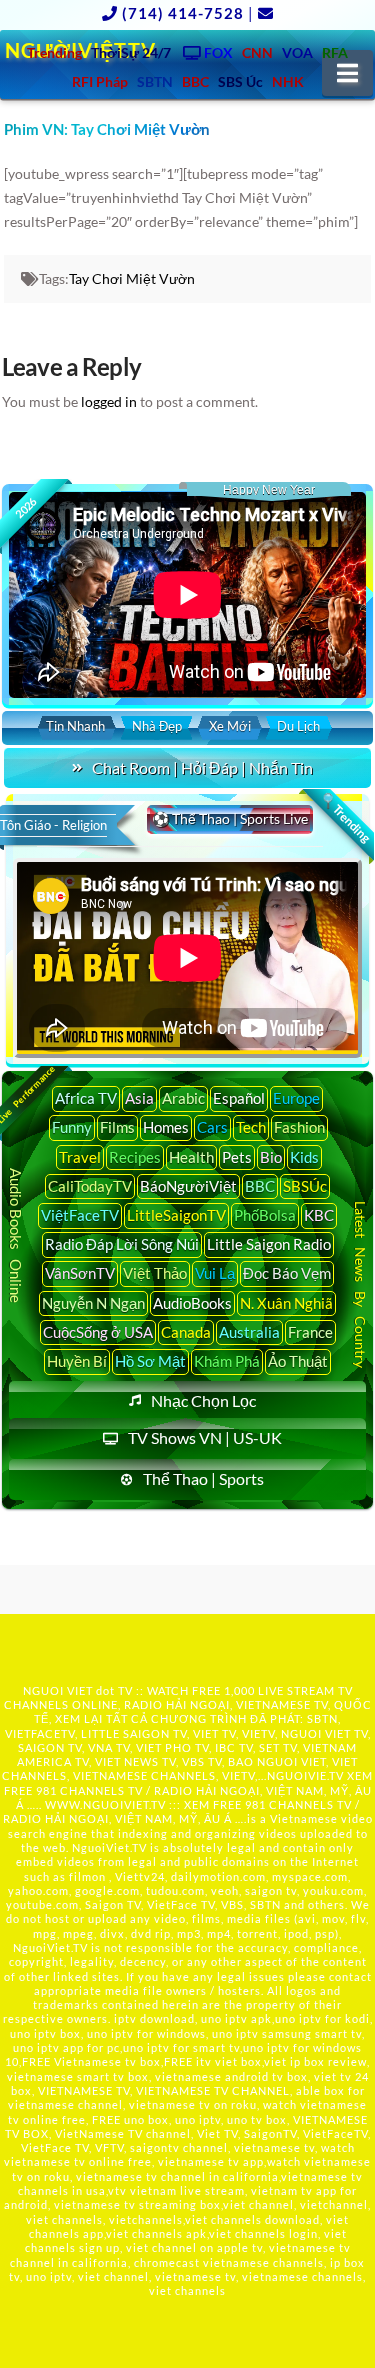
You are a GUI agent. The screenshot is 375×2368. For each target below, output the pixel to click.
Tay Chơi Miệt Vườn (132, 278)
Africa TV (86, 1098)
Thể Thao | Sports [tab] (203, 1478)
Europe (296, 1098)
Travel (80, 1157)
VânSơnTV (80, 1273)
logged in (109, 401)
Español (239, 1098)
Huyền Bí (77, 1361)
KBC (319, 1215)
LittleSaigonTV (176, 1215)
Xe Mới (230, 726)
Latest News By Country (360, 1284)
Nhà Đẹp (157, 726)
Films (117, 1127)
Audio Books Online (16, 1235)
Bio (271, 1157)
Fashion (299, 1127)
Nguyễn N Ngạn (93, 1303)
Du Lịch (298, 726)
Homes (166, 1127)
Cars (212, 1127)
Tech (251, 1127)
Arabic (183, 1098)
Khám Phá (227, 1361)
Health (191, 1157)
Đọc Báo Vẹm (287, 1273)
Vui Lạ (215, 1273)
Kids (304, 1157)
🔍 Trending (346, 818)
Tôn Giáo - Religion (53, 825)
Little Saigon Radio (269, 1244)
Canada (186, 1332)
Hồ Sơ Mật (150, 1361)
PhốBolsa (265, 1215)
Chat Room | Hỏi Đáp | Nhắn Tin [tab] (202, 767)
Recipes (135, 1157)
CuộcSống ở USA (98, 1332)
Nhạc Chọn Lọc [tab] (203, 1400)
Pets (237, 1157)
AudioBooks (192, 1303)
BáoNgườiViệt (188, 1186)
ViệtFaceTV (80, 1215)
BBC (260, 1186)
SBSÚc (305, 1186)
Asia (139, 1098)
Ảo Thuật (298, 1361)
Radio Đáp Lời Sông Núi (122, 1244)
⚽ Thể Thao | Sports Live (230, 818)
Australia (249, 1332)
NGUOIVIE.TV (305, 1775)
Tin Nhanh (75, 726)
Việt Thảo (155, 1273)
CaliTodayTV (90, 1186)
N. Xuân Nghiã (286, 1303)
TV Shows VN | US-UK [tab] (205, 1437)
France (310, 1332)
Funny (72, 1127)
